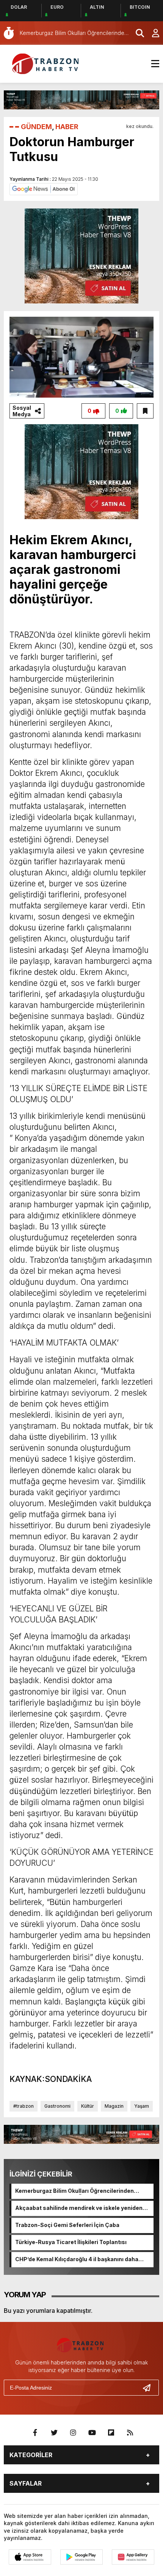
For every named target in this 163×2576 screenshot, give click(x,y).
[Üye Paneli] (152, 33)
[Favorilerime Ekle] (145, 411)
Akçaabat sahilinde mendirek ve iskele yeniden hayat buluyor (79, 2208)
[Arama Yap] (136, 33)
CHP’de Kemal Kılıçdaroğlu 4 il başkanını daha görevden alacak (77, 2260)
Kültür (88, 2106)
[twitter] (54, 2433)
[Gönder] (150, 2388)
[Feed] (130, 2433)
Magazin (114, 2106)
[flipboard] (111, 2433)
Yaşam (142, 2106)
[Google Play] (81, 2557)
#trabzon (24, 2106)
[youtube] (92, 2433)
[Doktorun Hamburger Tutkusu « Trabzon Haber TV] (47, 63)
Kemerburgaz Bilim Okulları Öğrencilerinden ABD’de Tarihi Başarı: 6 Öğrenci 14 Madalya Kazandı (74, 2191)
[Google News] (44, 188)
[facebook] (35, 2433)
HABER (67, 127)
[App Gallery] (133, 2557)
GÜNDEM (36, 127)
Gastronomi (57, 2106)
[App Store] (30, 2557)
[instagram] (73, 2433)
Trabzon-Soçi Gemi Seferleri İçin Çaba (67, 2225)
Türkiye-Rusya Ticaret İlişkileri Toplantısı (71, 2242)
